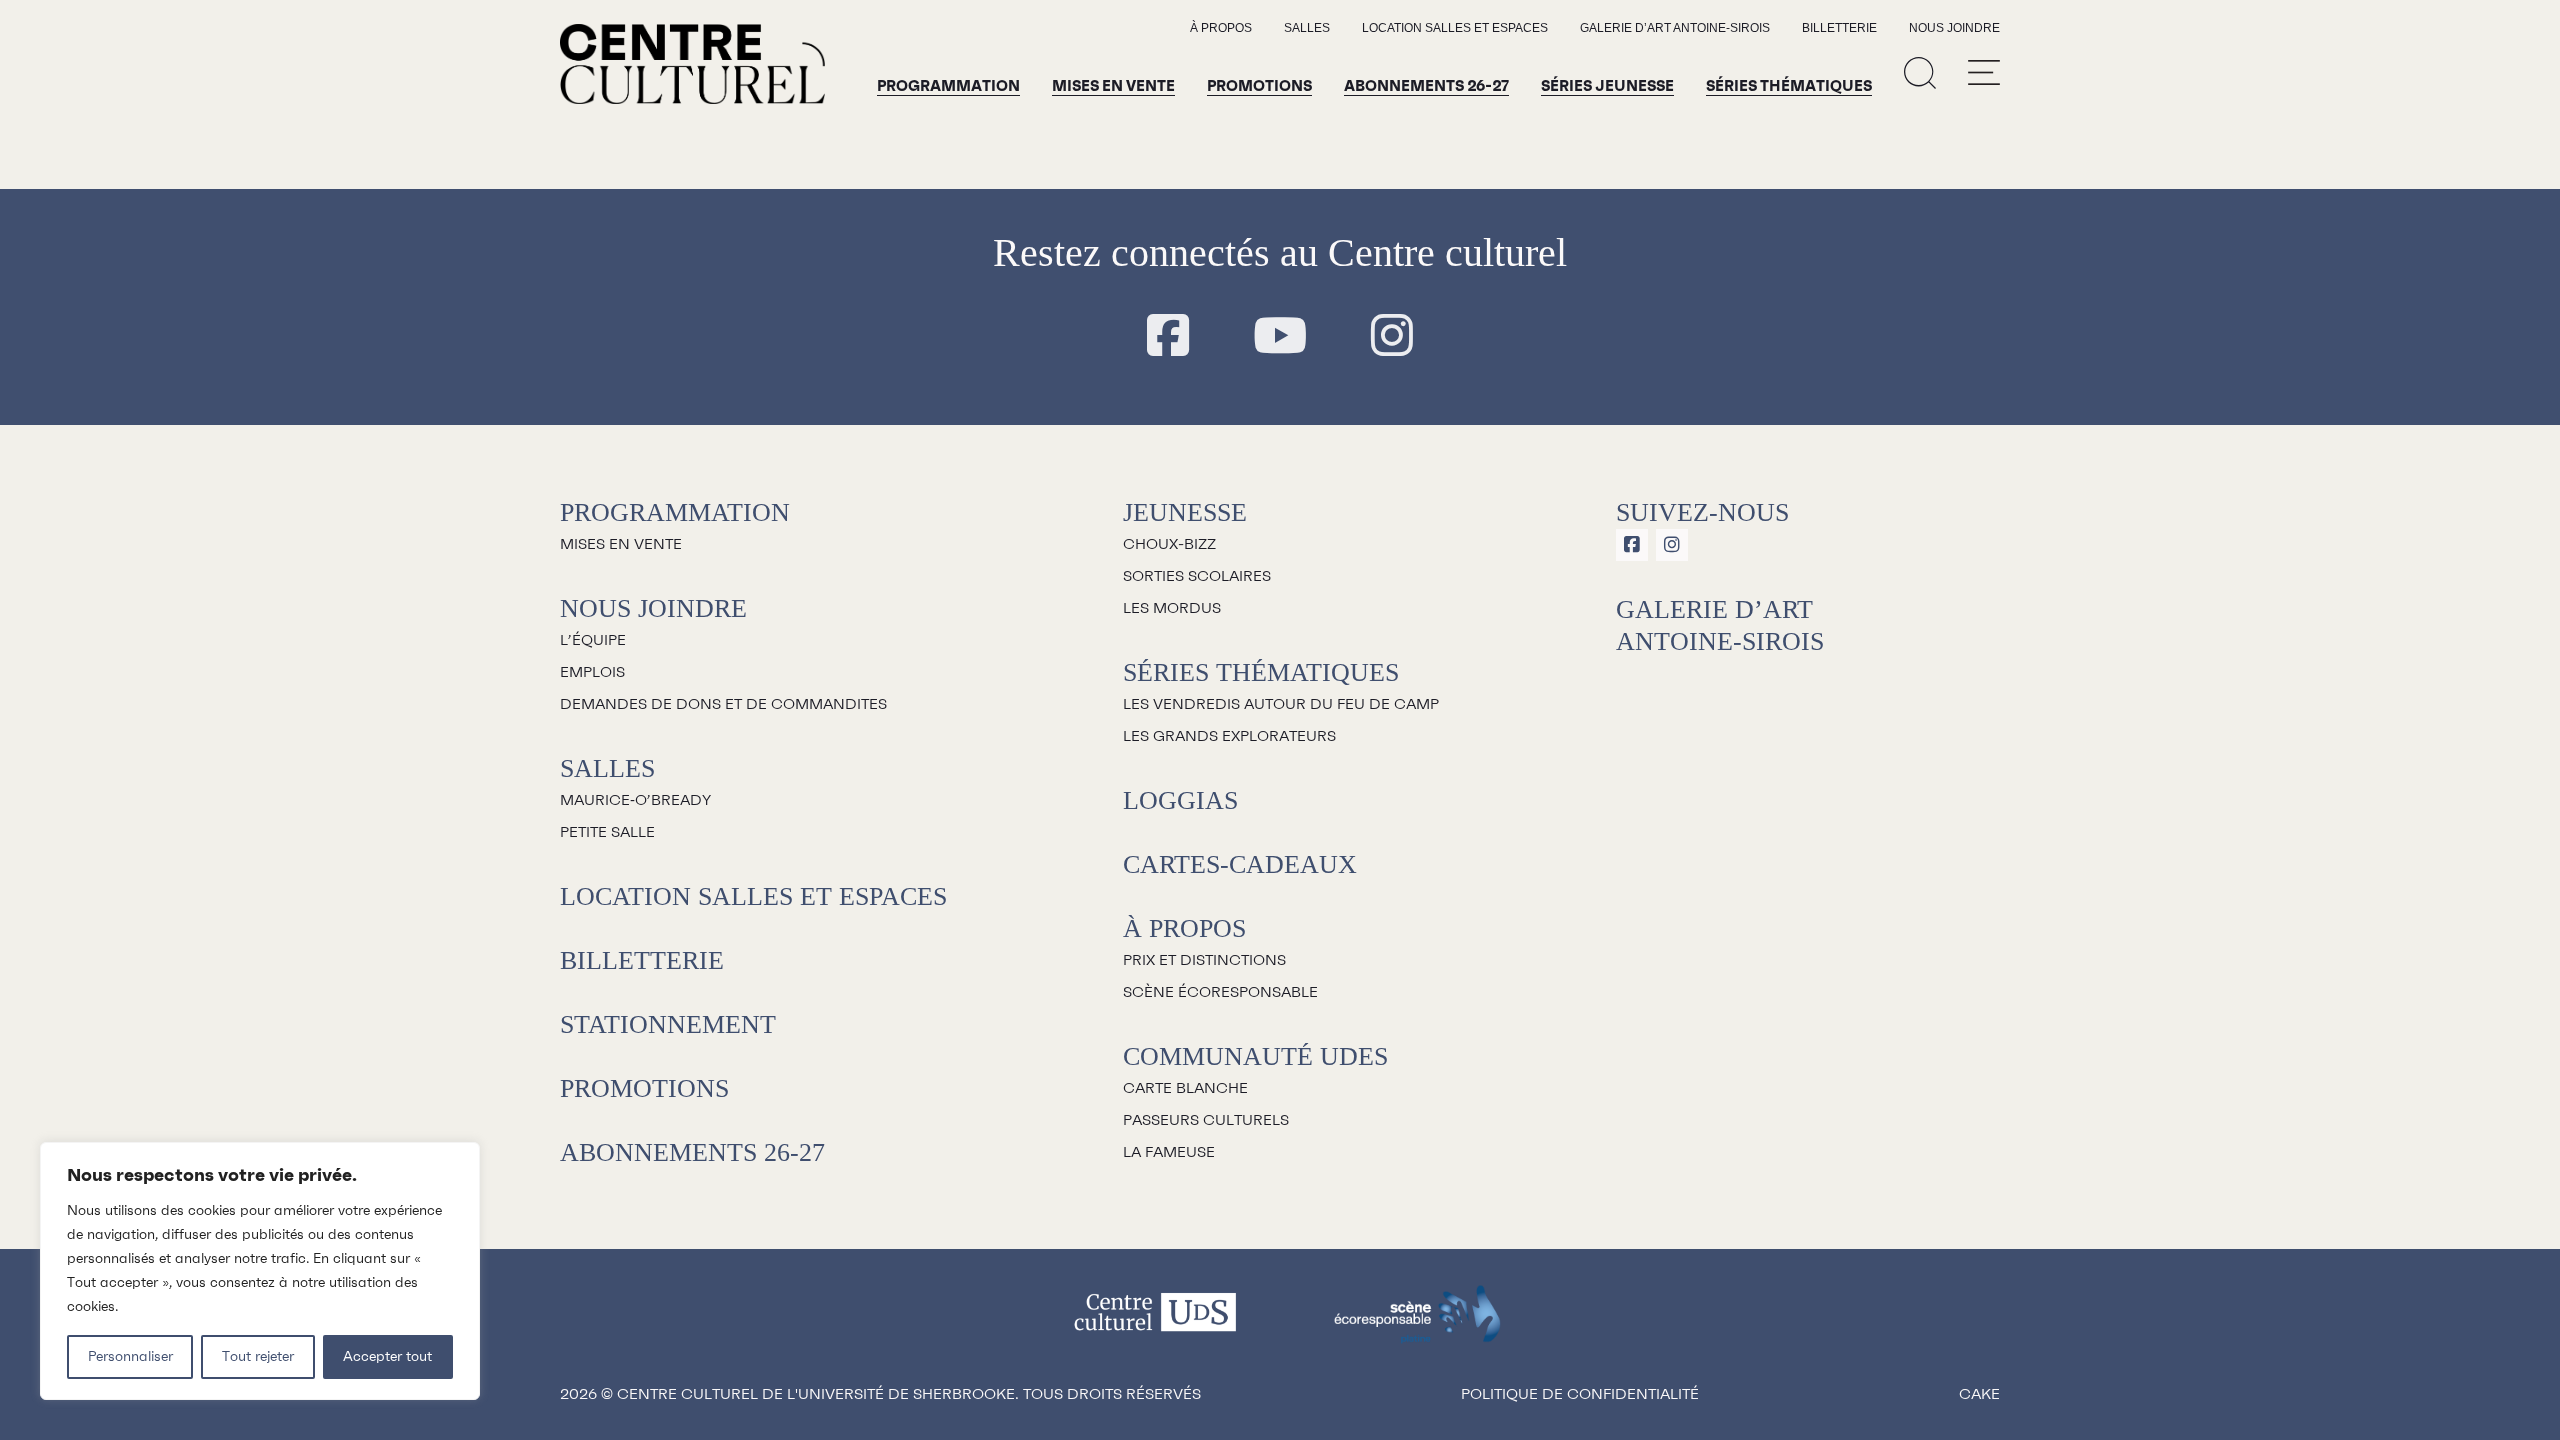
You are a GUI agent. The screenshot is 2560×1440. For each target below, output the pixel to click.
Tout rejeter (258, 1357)
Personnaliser (130, 1357)
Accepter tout (387, 1357)
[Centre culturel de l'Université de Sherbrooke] (692, 64)
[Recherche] (1920, 72)
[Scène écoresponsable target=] (1417, 1323)
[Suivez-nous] (1168, 337)
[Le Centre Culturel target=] (1156, 1323)
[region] (260, 1271)
